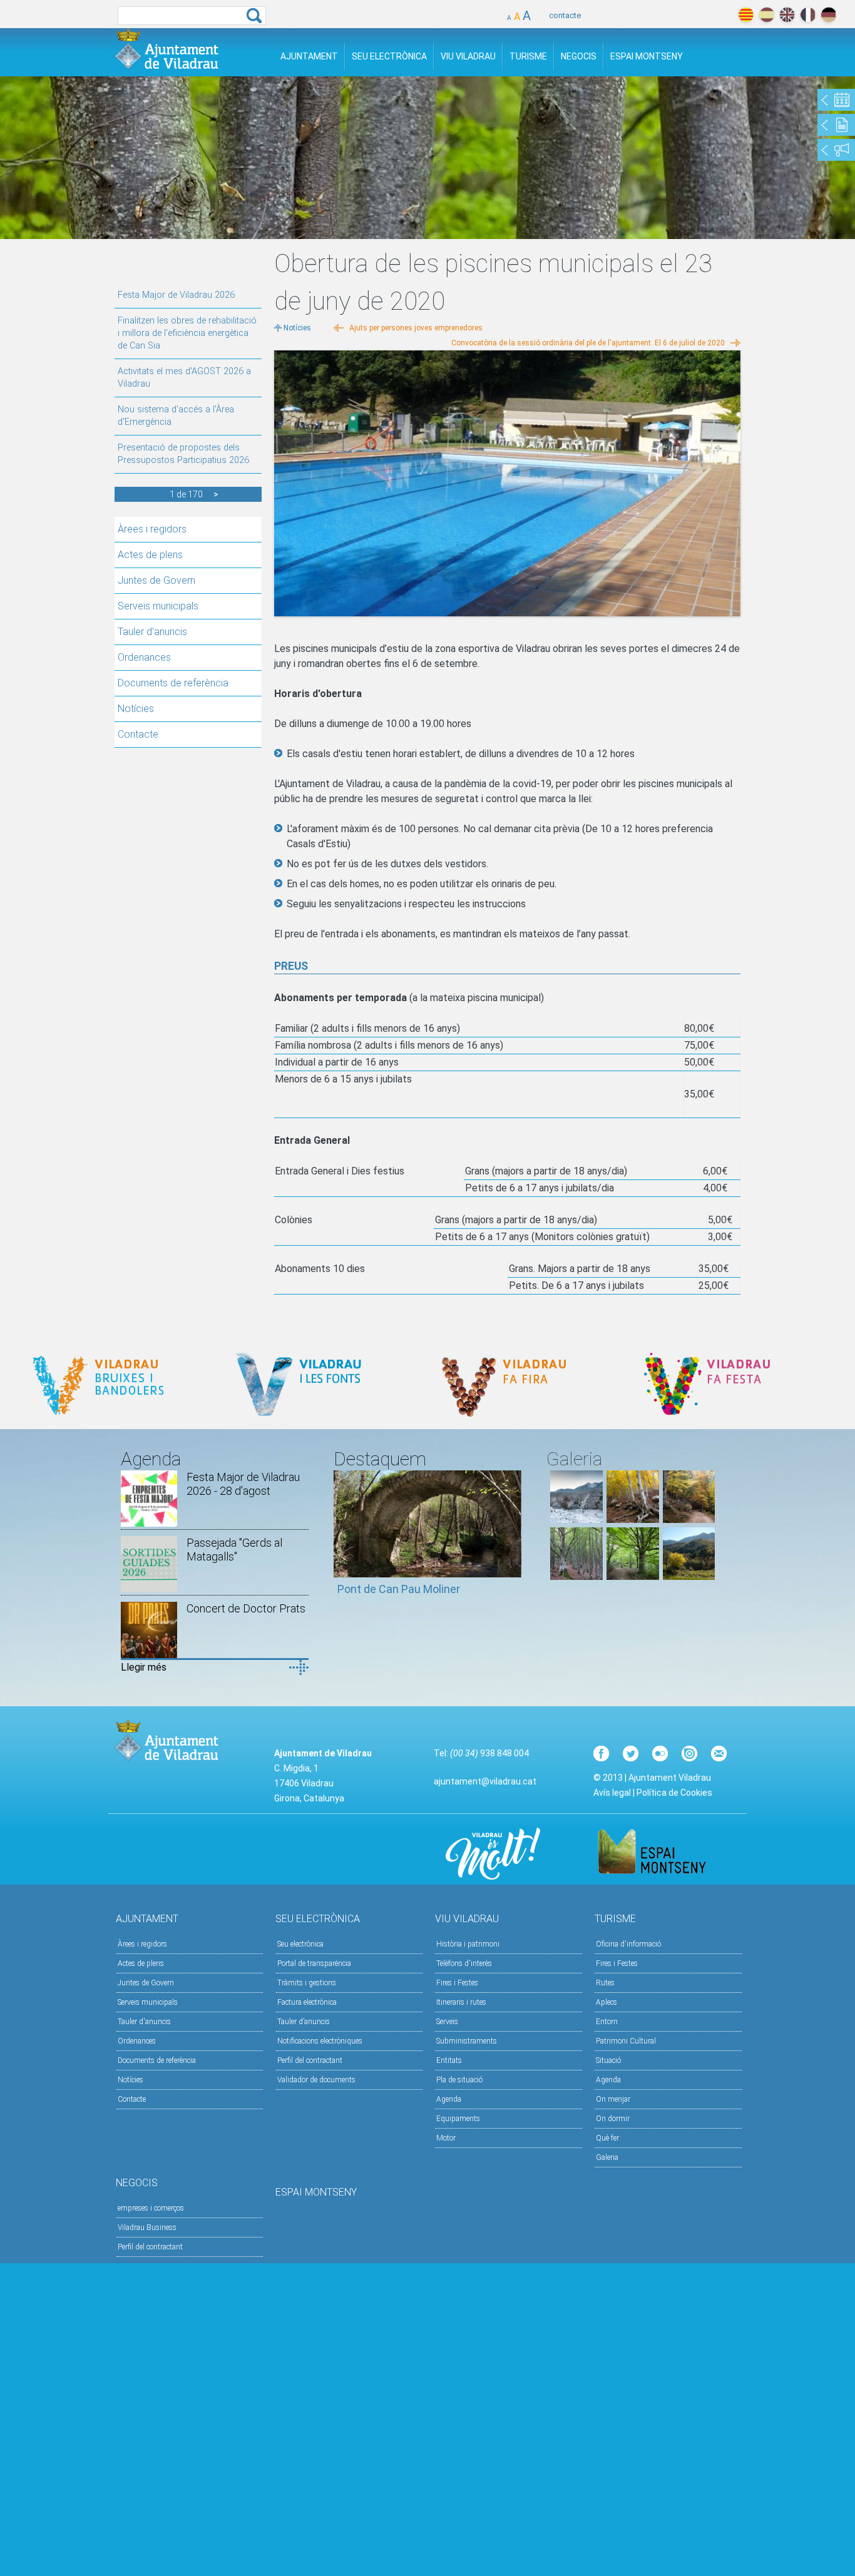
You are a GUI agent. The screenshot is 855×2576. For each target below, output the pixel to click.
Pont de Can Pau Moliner (399, 1589)
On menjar (613, 2099)
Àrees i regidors (152, 529)
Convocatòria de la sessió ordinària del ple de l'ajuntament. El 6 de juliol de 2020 (588, 343)
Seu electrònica (300, 1944)
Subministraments (467, 2041)
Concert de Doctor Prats (246, 1608)
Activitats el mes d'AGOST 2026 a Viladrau (184, 378)
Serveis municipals (158, 606)
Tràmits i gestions (307, 1983)
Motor (446, 2138)
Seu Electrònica (389, 56)
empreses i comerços (151, 2208)
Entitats (449, 2060)
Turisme (528, 56)
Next (512, 1539)
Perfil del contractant (310, 2060)
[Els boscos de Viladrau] (633, 1520)
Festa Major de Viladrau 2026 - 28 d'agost (243, 1484)
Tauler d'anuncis (152, 632)
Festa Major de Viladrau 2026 (176, 295)
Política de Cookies (674, 1793)
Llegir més (144, 1667)
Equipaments (458, 2119)
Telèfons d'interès (464, 1963)
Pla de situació (459, 2080)
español (766, 15)
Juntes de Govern (156, 580)
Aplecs (607, 2002)
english (787, 15)
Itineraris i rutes (461, 2002)
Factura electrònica (307, 2002)
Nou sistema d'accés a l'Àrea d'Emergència (176, 416)
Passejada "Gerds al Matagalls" (234, 1550)
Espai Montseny (647, 56)
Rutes (605, 1983)
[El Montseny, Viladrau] (689, 1576)
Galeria (607, 2157)
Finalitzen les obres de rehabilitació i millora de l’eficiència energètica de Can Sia (187, 333)
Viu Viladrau (468, 56)
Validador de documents (316, 2080)
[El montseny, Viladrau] (576, 1520)
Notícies (136, 709)
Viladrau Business (147, 2227)
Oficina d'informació (628, 1944)
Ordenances (144, 657)
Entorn (607, 2022)
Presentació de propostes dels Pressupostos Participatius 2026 (183, 454)
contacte (565, 15)
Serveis (447, 2022)
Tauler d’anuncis (304, 2022)
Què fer (607, 2138)
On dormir (613, 2119)
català (746, 15)
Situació (608, 2060)
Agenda (449, 2099)
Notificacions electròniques (320, 2041)
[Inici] (166, 49)
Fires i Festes (457, 1983)
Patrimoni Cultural (626, 2041)
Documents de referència (173, 683)
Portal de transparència (314, 1963)
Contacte (138, 734)
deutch (828, 15)
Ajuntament (309, 56)
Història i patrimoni (468, 1944)
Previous (343, 1539)
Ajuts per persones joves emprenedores (416, 328)
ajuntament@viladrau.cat (485, 1781)
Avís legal (612, 1793)
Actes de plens (150, 555)
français (808, 15)
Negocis (579, 56)
